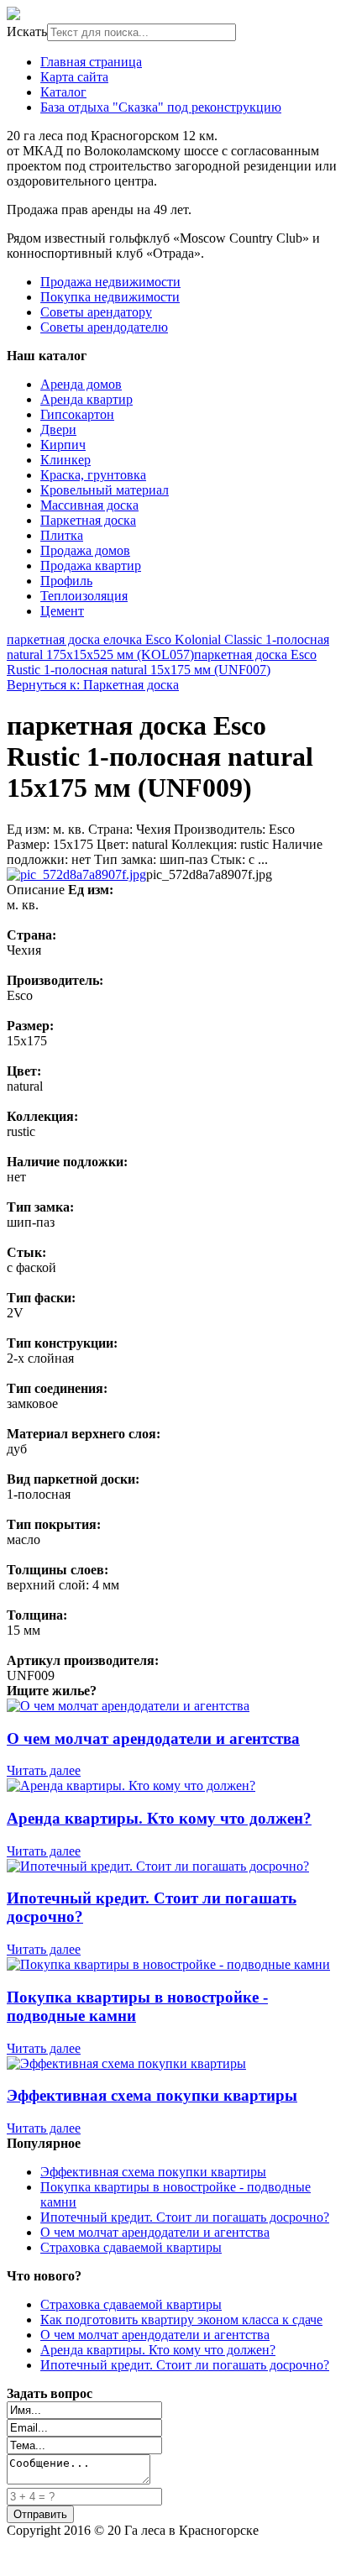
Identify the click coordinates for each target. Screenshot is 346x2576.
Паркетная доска (88, 520)
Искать (27, 31)
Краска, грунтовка (93, 475)
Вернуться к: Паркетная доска (93, 685)
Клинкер (66, 460)
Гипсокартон (77, 414)
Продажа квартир (91, 565)
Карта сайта (74, 77)
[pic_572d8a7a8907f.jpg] (76, 874)
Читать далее (44, 1770)
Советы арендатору (96, 312)
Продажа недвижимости (110, 282)
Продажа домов (85, 550)
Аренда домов (81, 384)
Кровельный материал (105, 490)
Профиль (66, 581)
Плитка (62, 535)
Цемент (62, 611)
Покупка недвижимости (110, 297)
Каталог (63, 92)
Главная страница (91, 62)
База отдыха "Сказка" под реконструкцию (161, 107)
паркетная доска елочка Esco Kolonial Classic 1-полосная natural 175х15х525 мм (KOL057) (168, 647)
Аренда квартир (86, 399)
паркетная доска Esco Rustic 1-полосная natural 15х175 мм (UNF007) (162, 662)
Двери (58, 429)
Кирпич (63, 445)
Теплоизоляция (84, 596)
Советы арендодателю (104, 327)
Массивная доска (89, 505)
